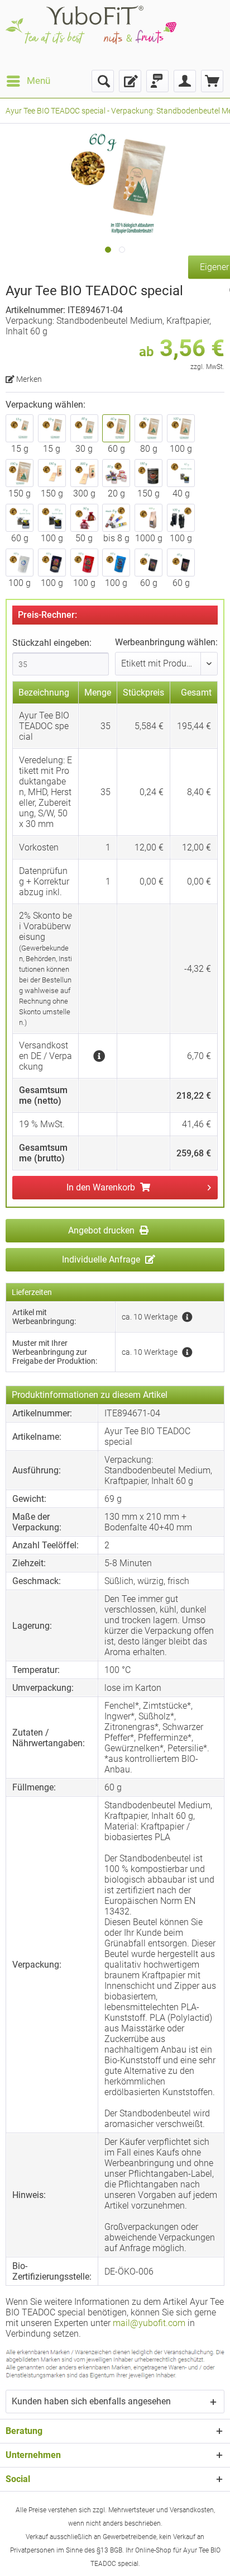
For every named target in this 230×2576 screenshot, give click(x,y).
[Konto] (185, 81)
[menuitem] (28, 81)
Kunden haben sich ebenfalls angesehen (91, 2401)
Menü (39, 81)
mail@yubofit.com (149, 2323)
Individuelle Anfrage (102, 1259)
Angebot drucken (102, 1230)
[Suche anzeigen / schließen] (103, 81)
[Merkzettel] (130, 81)
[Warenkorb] (212, 81)
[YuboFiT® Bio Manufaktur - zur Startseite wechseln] (91, 35)
